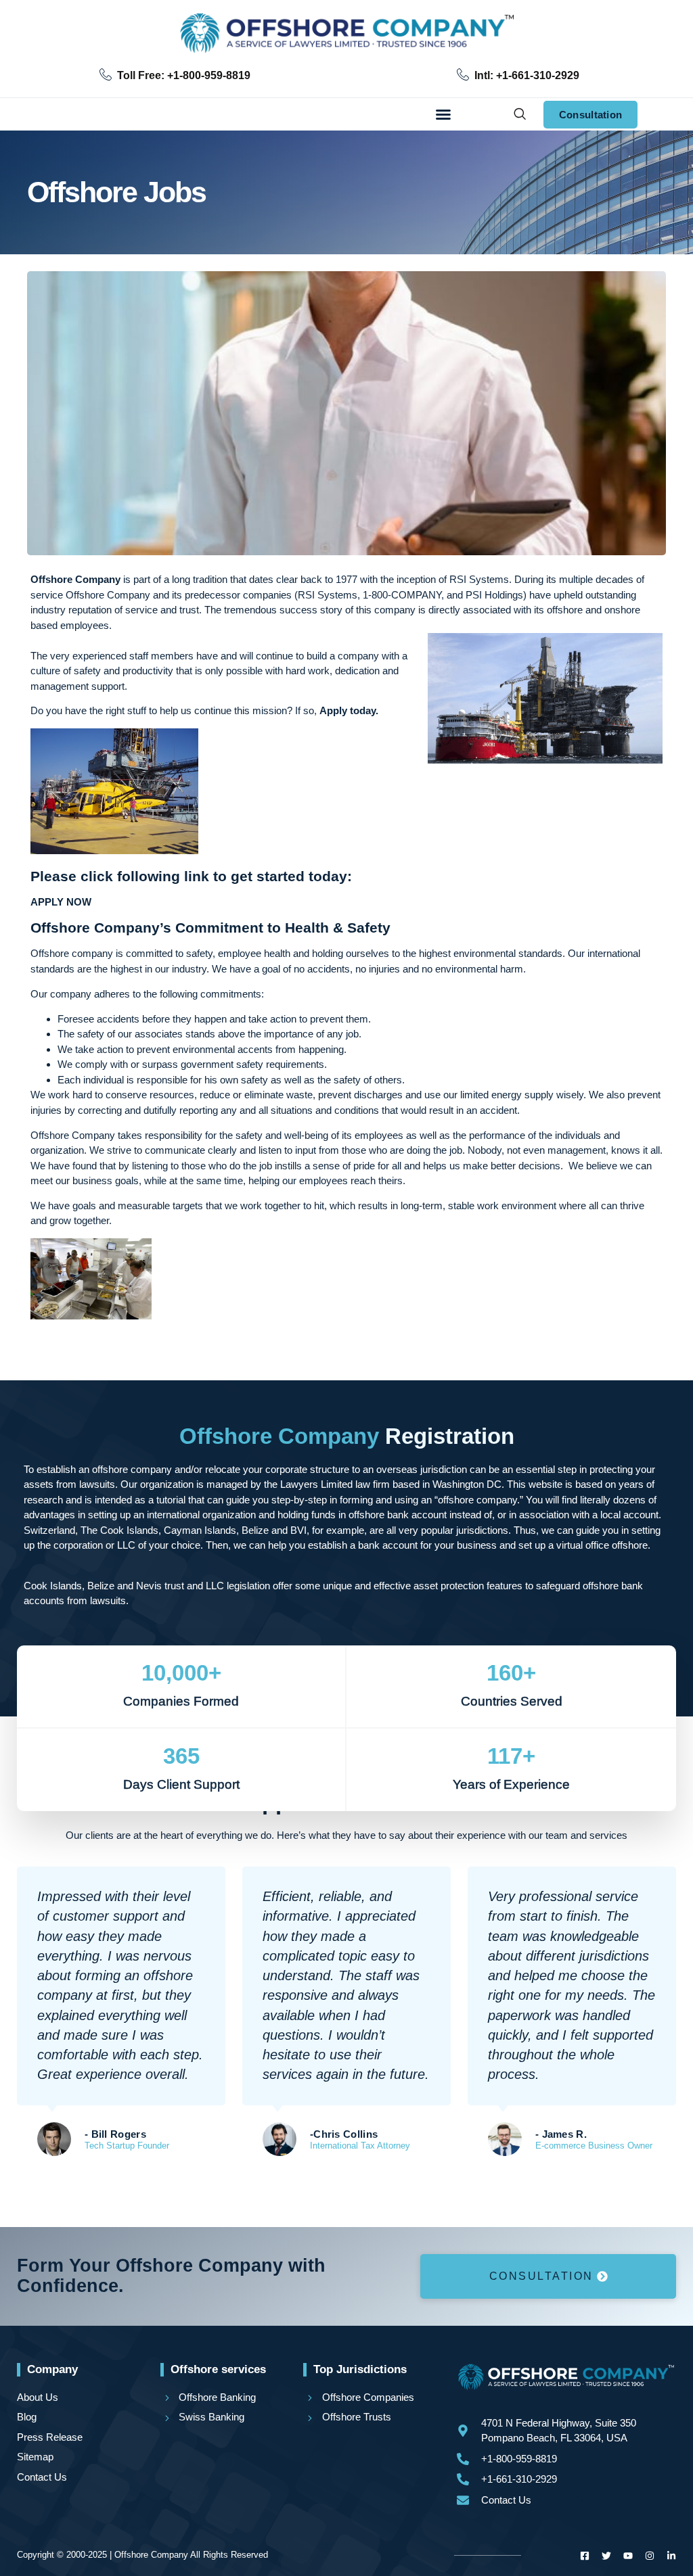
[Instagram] (650, 2556)
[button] (443, 114)
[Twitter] (606, 2556)
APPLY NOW (61, 902)
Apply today (348, 710)
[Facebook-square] (585, 2556)
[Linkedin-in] (671, 2556)
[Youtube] (628, 2556)
